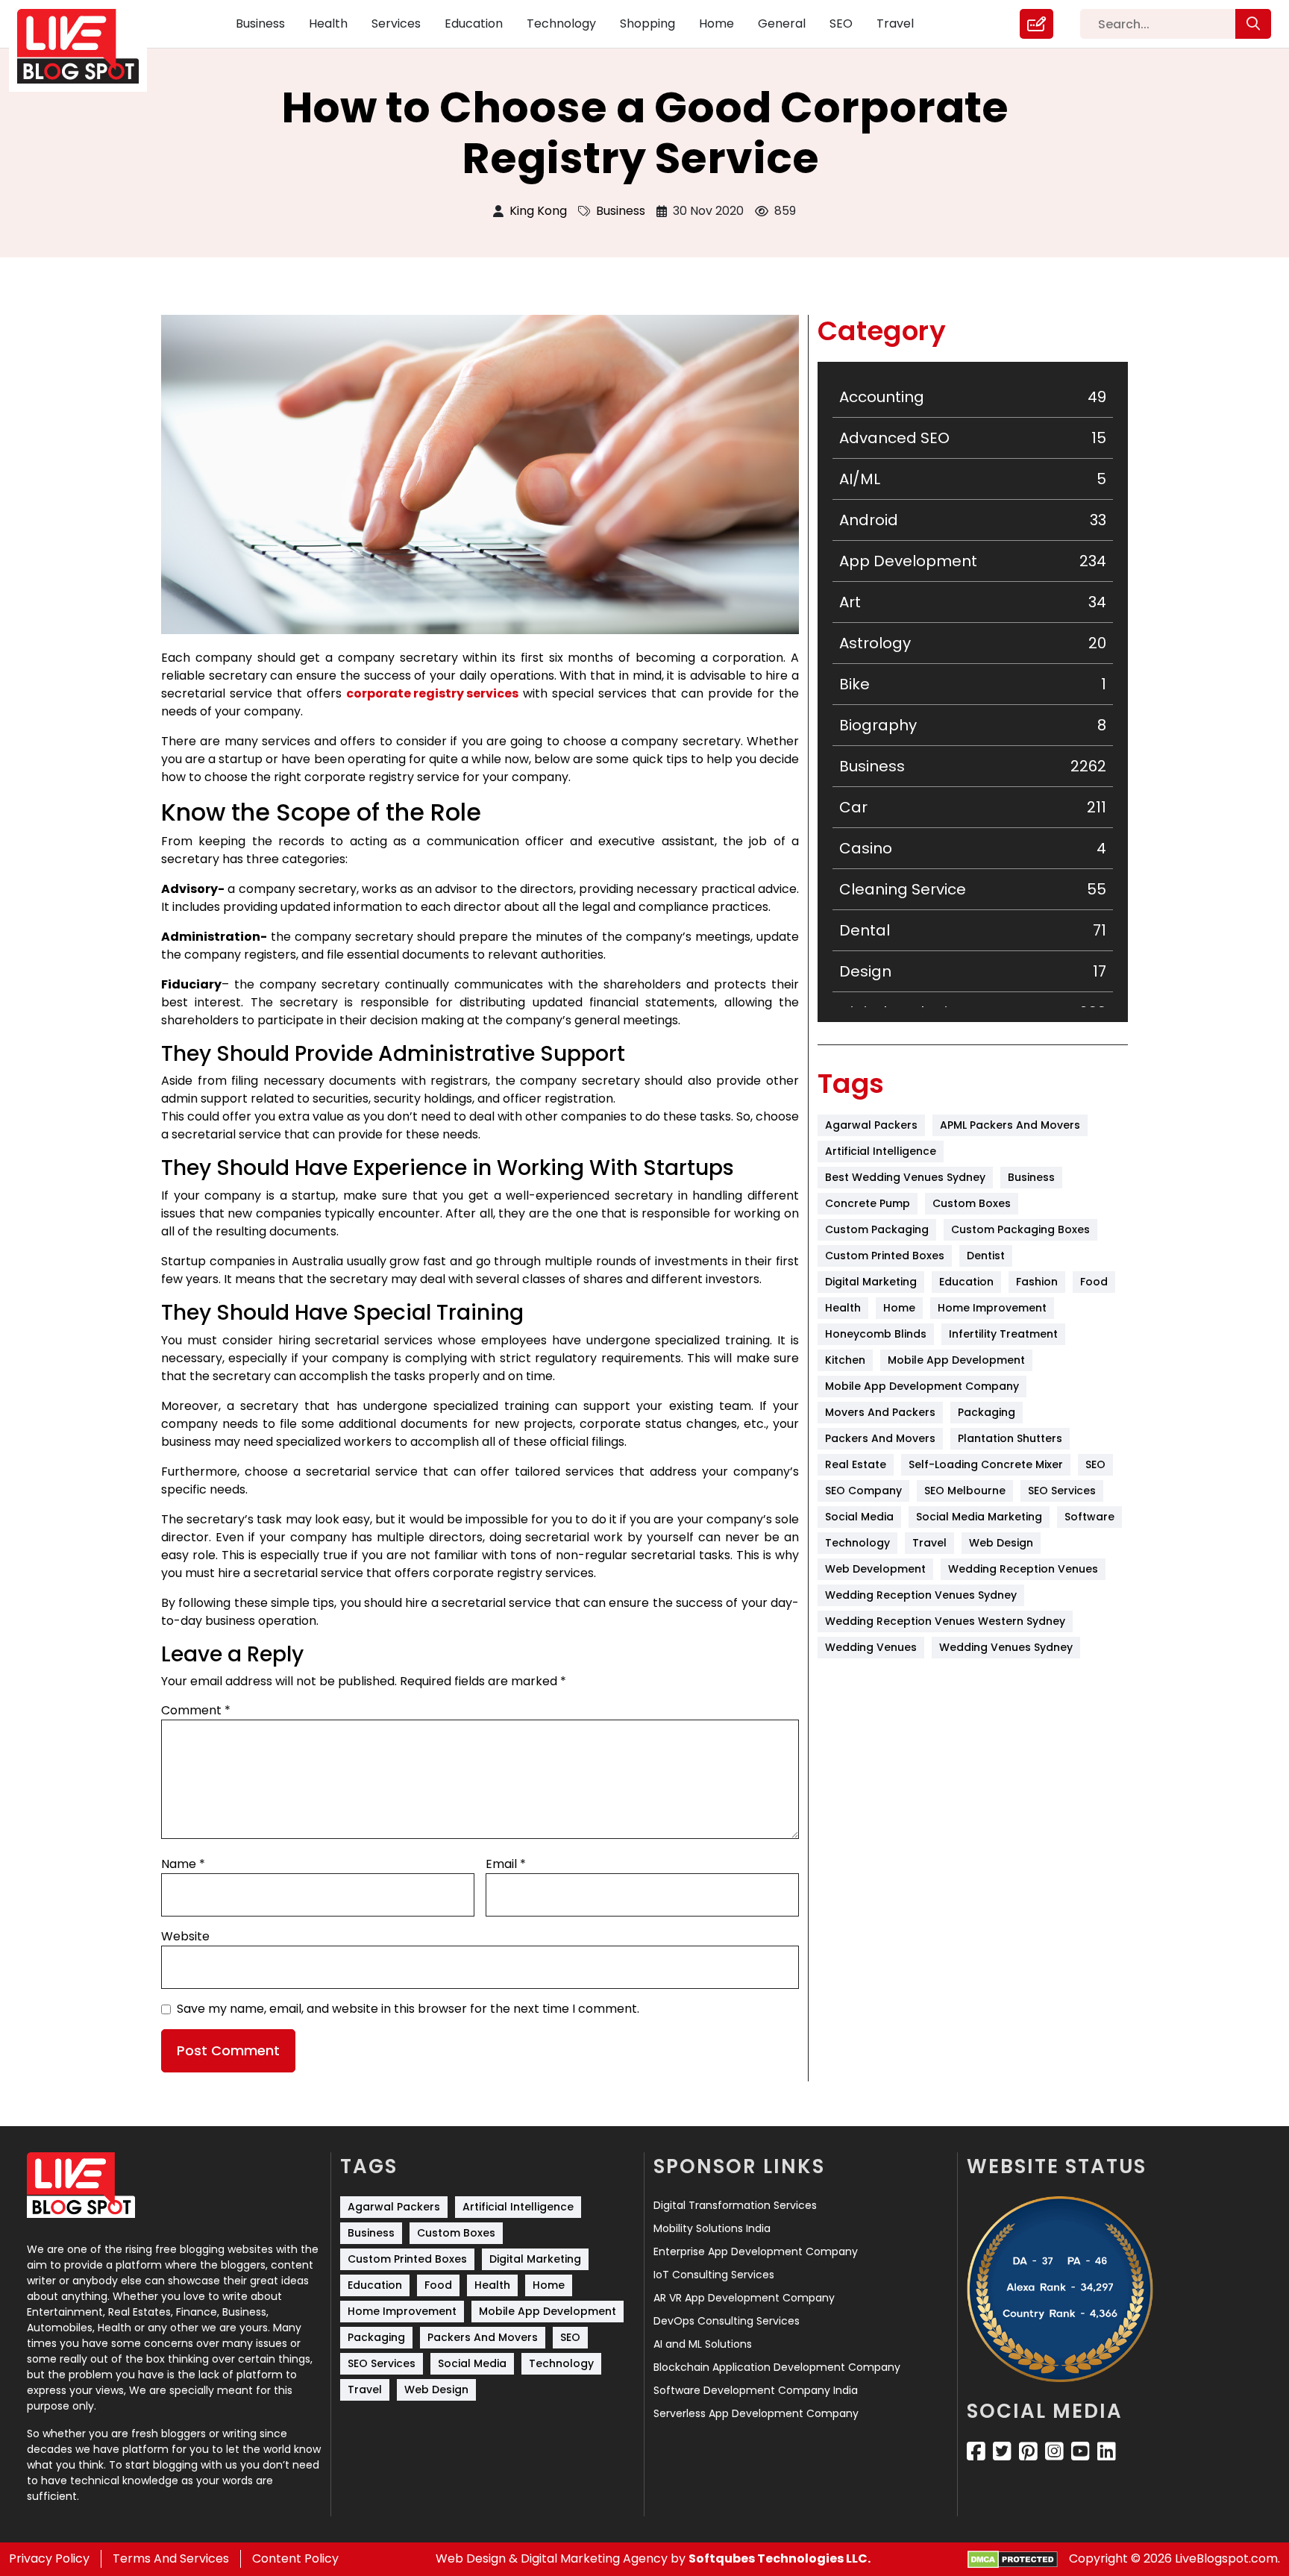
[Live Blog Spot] (87, 47)
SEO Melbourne (965, 1491)
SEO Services (1062, 1491)
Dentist (986, 1256)
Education (474, 23)
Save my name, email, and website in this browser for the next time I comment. (408, 2009)
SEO (841, 23)
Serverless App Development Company (756, 2413)
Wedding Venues (871, 1647)
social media (859, 1517)
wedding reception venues (1023, 1569)
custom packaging (877, 1229)
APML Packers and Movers (1010, 1125)
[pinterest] (1028, 2451)
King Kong (538, 211)
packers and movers (880, 1438)
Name (183, 1864)
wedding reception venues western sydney (945, 1621)
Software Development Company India (756, 2390)
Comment (196, 1710)
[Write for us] (1036, 24)
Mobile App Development (956, 1360)
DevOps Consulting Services (727, 2321)
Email (506, 1864)
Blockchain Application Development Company (777, 2367)
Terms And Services (171, 2558)
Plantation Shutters (1010, 1438)
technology (857, 1543)
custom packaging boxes (1020, 1229)
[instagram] (1054, 2451)
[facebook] (976, 2451)
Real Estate (856, 1464)
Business (260, 23)
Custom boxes (972, 1203)
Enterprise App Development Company (756, 2251)
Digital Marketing (871, 1282)
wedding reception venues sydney (921, 1595)
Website (185, 1936)
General (782, 23)
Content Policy (295, 2558)
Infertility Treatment (1003, 1334)
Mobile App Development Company (922, 1386)
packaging (987, 1412)
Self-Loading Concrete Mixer (986, 1464)
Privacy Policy (49, 2558)
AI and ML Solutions (703, 2344)
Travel (895, 23)
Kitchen (845, 1360)
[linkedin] (1107, 2451)
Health (328, 23)
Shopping (647, 23)
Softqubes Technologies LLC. (780, 2558)
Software (1089, 1517)
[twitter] (1002, 2451)
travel (929, 1543)
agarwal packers (871, 1125)
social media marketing (979, 1517)
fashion (1037, 1282)
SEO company (863, 1491)
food (1094, 1282)
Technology (561, 23)
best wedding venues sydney (905, 1177)
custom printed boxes (885, 1256)
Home (716, 23)
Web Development (875, 1569)
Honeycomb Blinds (876, 1334)
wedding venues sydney (1006, 1647)
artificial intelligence (881, 1151)
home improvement (992, 1308)
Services (396, 23)
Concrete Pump (868, 1203)
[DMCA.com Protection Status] (1013, 2559)
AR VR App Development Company (744, 2298)
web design (1001, 1543)
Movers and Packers (880, 1412)
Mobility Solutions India (712, 2228)
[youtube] (1081, 2451)
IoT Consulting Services (714, 2275)
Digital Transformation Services (735, 2205)
